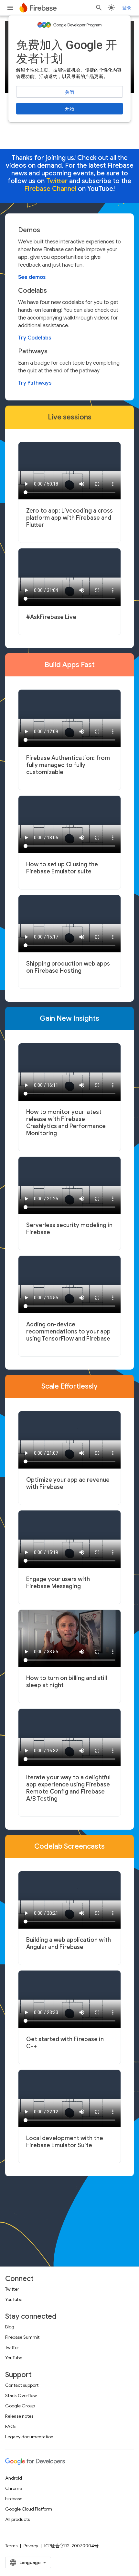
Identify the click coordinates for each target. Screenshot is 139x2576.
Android (14, 2478)
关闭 (69, 92)
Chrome (14, 2488)
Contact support (22, 2385)
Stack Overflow (21, 2395)
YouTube (14, 2299)
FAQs (11, 2426)
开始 (69, 109)
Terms (11, 2546)
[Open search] (99, 8)
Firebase (14, 2499)
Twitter (12, 2289)
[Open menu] (10, 8)
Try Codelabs (35, 338)
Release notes (19, 2416)
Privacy (31, 2546)
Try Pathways (35, 383)
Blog (10, 2327)
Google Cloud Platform (29, 2509)
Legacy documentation (29, 2437)
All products (17, 2519)
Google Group (20, 2406)
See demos (32, 277)
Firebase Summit (22, 2337)
